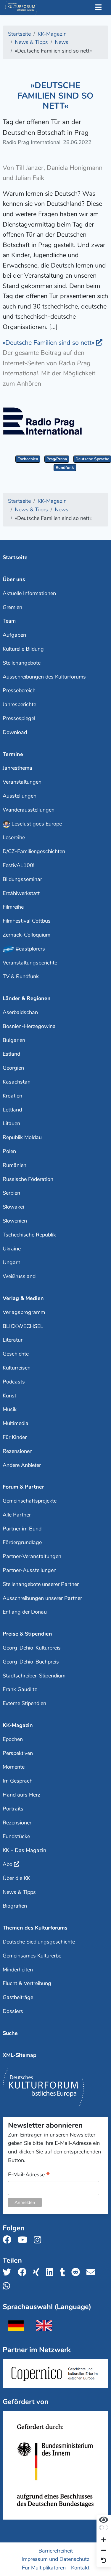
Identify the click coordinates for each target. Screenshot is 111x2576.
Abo (8, 1864)
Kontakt (80, 2568)
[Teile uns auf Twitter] (9, 2272)
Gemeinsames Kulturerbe (32, 1956)
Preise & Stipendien (27, 1634)
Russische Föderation (28, 1179)
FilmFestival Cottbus (27, 921)
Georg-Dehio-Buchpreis (31, 1662)
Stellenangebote (22, 663)
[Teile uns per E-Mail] (92, 2272)
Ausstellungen (20, 796)
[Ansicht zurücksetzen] (104, 2561)
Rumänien (15, 1165)
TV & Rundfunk (21, 976)
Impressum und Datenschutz (55, 2559)
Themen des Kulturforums (35, 1928)
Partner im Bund (22, 1529)
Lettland (12, 1110)
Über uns (14, 579)
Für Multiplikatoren (44, 2568)
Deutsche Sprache (92, 459)
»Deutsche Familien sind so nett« (49, 343)
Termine (13, 754)
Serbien (11, 1193)
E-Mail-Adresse (29, 2175)
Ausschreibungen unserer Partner (42, 1598)
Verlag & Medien (23, 1298)
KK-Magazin (18, 1725)
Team (9, 621)
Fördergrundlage (22, 1542)
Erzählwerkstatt (21, 893)
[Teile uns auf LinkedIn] (51, 2272)
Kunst (9, 1396)
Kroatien (12, 1096)
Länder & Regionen (27, 998)
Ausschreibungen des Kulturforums (44, 677)
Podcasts (14, 1382)
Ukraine (12, 1249)
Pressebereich (19, 690)
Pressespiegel (19, 718)
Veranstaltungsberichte (30, 963)
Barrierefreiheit (56, 2550)
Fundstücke (16, 1836)
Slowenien (15, 1221)
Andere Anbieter (22, 1465)
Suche (10, 2033)
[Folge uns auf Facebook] (9, 2240)
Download (15, 732)
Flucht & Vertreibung (27, 1983)
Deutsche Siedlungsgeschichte (39, 1942)
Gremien (12, 607)
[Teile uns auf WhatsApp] (8, 2286)
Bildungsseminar (22, 879)
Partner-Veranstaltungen (32, 1556)
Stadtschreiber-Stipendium (34, 1676)
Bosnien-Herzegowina (29, 1026)
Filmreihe (13, 907)
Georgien (13, 1068)
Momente (14, 1767)
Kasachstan (17, 1082)
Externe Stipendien (24, 1703)
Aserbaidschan (20, 1012)
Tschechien (28, 459)
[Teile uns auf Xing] (38, 2272)
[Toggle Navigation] (98, 8)
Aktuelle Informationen (29, 593)
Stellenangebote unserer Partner (41, 1584)
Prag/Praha (57, 459)
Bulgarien (14, 1040)
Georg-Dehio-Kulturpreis (32, 1648)
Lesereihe (14, 837)
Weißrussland (19, 1276)
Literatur (13, 1340)
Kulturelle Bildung (23, 649)
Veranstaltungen (22, 782)
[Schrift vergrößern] (104, 2541)
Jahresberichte (19, 704)
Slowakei (13, 1207)
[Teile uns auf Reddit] (77, 2272)
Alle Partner (17, 1515)
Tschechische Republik (29, 1235)
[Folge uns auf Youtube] (24, 2240)
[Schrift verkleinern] (104, 2551)
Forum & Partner (23, 1487)
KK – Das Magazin (24, 1850)
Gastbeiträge (18, 1997)
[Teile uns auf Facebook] (24, 2272)
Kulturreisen (17, 1368)
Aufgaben (14, 635)
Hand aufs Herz (21, 1795)
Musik (10, 1409)
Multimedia (16, 1423)
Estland (11, 1054)
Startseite (15, 557)
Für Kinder (15, 1437)
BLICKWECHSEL (23, 1326)
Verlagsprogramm (24, 1312)
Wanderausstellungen (29, 810)
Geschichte (16, 1354)
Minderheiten (18, 1970)
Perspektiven (18, 1753)
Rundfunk (65, 468)
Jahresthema (17, 768)
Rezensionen (18, 1451)
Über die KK (16, 1878)
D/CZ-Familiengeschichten (34, 851)
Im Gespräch (18, 1781)
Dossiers (13, 2011)
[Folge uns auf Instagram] (39, 2240)
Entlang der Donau (25, 1612)
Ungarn (12, 1262)
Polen (9, 1151)
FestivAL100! (18, 865)
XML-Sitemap (20, 2055)
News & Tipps (19, 1892)
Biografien (15, 1906)
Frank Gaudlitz (20, 1689)
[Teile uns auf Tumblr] (64, 2272)
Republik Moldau (22, 1137)
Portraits (13, 1809)
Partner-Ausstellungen (30, 1570)
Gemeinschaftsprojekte (30, 1501)
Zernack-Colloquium (26, 935)
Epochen (13, 1739)
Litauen (11, 1123)
